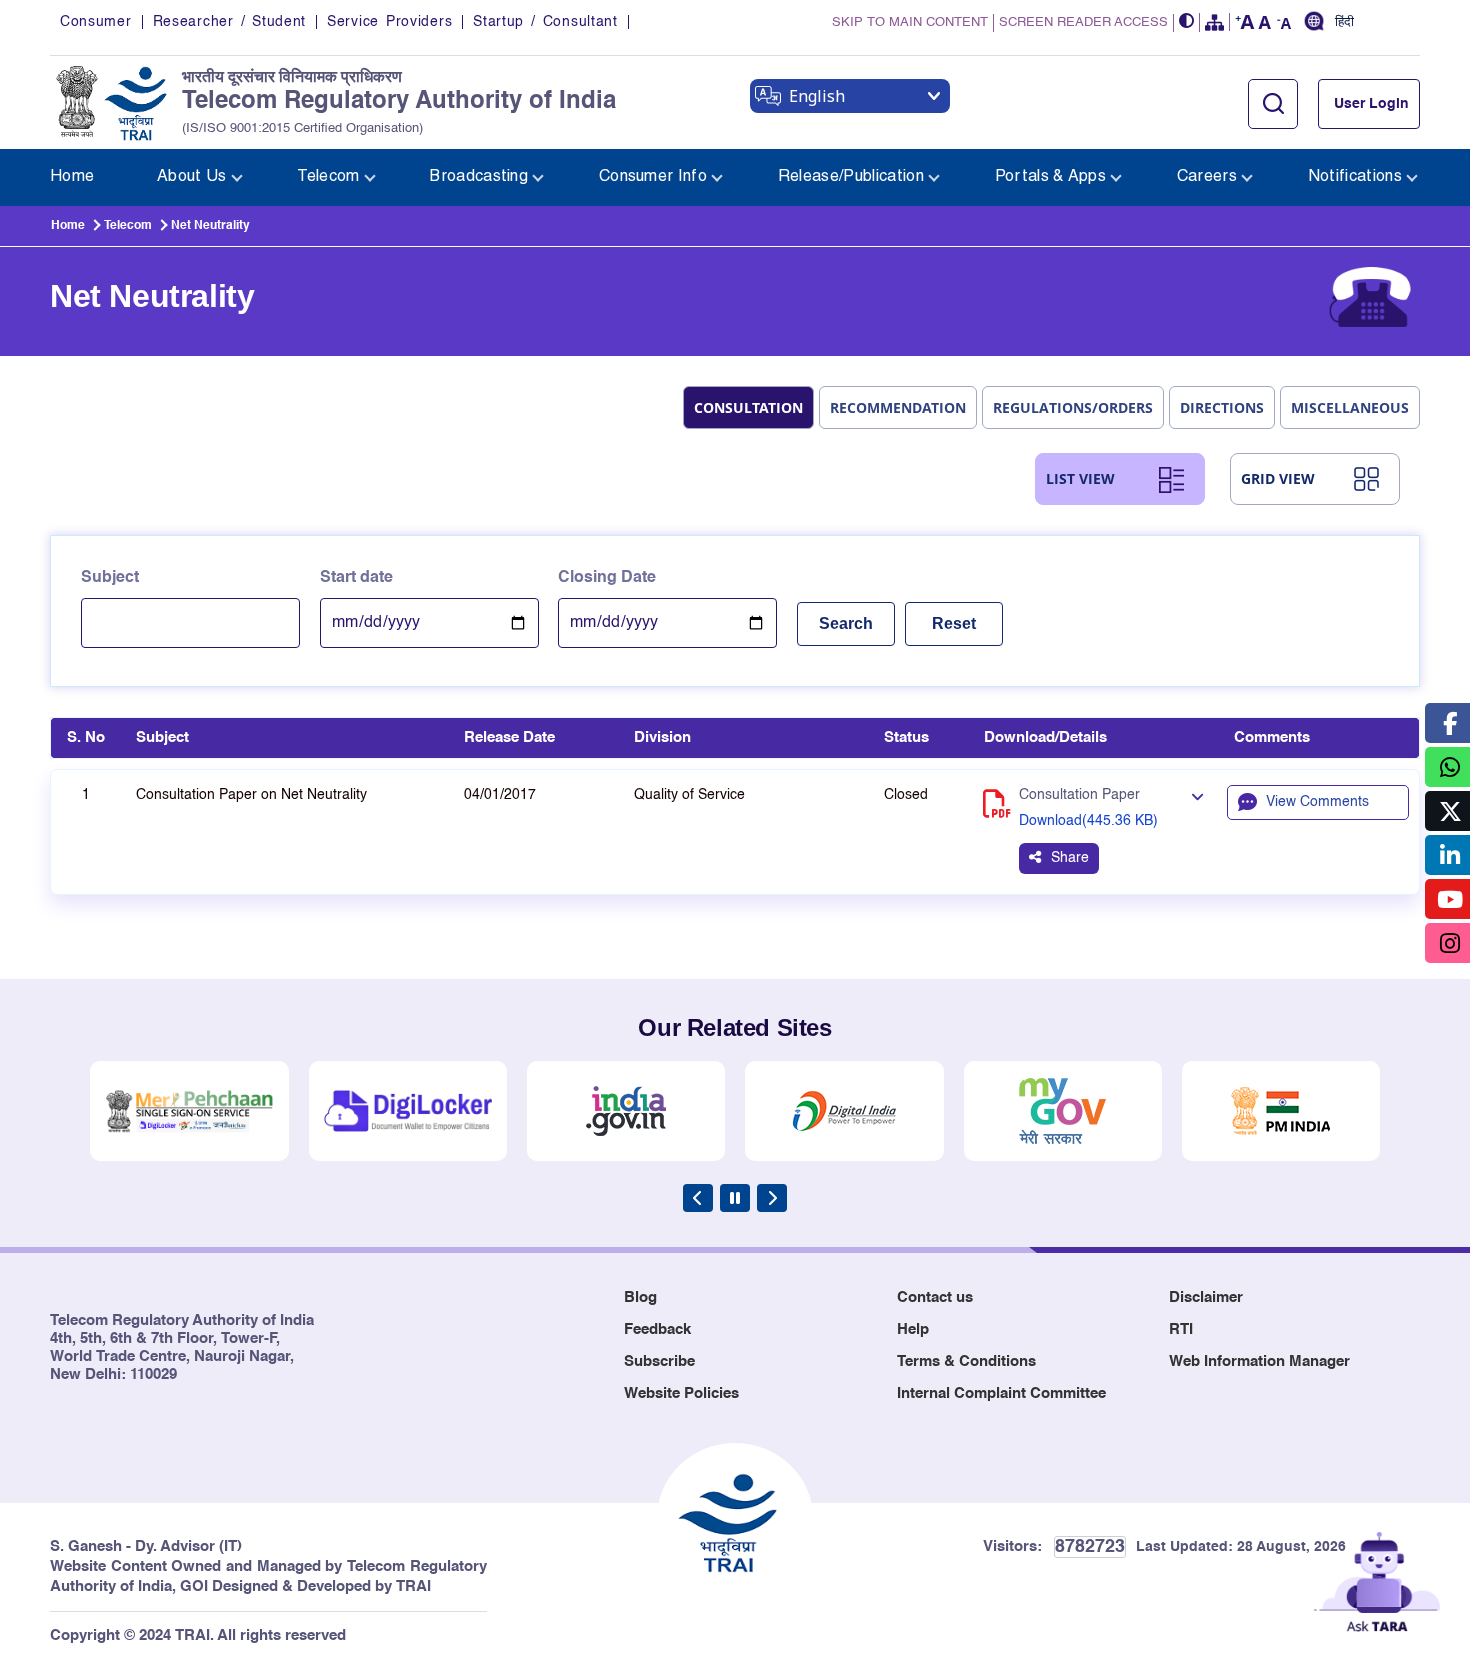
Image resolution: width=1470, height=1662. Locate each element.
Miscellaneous (1350, 407)
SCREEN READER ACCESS (1083, 22)
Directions (1222, 407)
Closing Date (607, 578)
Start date (356, 578)
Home (68, 226)
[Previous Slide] (698, 1198)
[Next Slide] (772, 1198)
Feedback (657, 1329)
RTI (1181, 1329)
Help (913, 1329)
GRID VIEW (1278, 478)
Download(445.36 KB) (1088, 821)
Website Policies (681, 1393)
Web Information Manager (1259, 1361)
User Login (1371, 104)
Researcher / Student (229, 22)
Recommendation (898, 407)
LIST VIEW (1080, 478)
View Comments (1317, 802)
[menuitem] (72, 177)
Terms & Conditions (966, 1361)
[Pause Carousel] (735, 1198)
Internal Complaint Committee (1001, 1393)
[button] (1187, 22)
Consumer (96, 22)
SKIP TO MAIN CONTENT (910, 22)
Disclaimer (1206, 1297)
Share (1070, 858)
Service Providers (389, 22)
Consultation (748, 407)
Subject (110, 578)
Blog (640, 1297)
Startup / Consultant (545, 22)
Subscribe (659, 1361)
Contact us (935, 1297)
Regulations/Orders (1073, 407)
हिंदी (1344, 23)
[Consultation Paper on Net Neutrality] (1197, 797)
